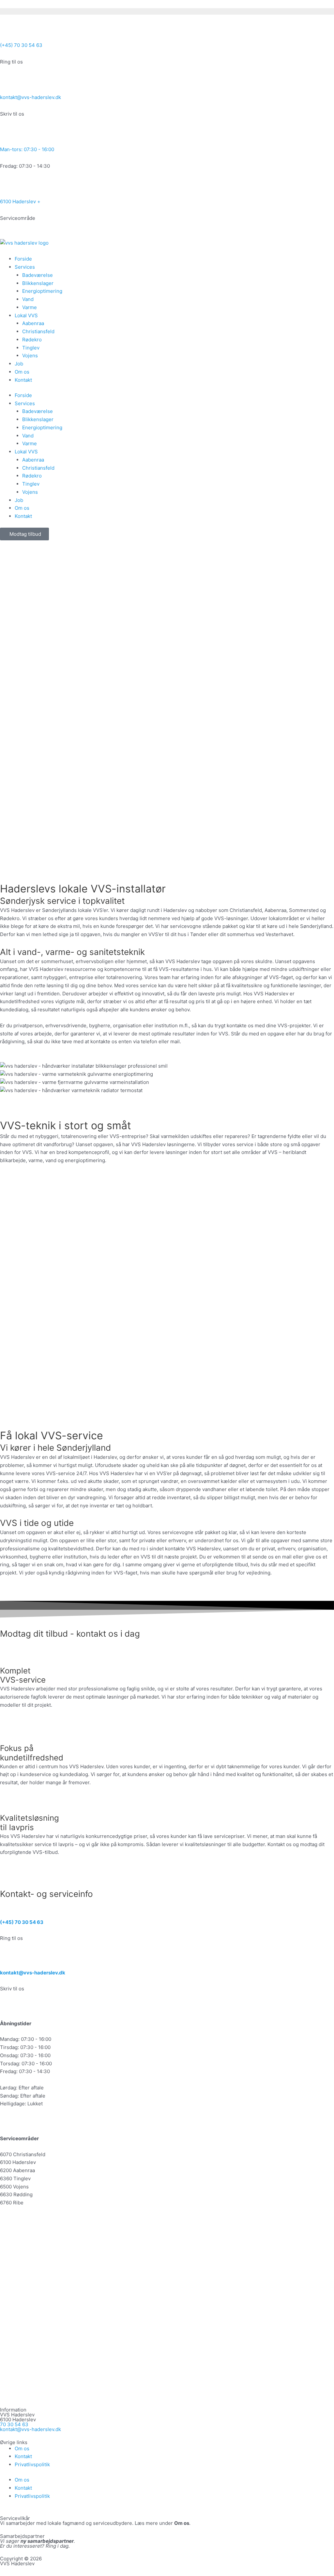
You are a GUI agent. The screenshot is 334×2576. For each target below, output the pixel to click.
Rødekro (32, 340)
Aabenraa (33, 323)
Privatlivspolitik (32, 2464)
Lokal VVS (26, 315)
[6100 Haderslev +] (8, 187)
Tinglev (31, 348)
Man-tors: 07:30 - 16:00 (27, 149)
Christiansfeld (38, 331)
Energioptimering (42, 291)
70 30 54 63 (14, 2424)
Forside (23, 259)
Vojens (30, 356)
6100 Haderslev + (20, 201)
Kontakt (23, 380)
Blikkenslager (38, 283)
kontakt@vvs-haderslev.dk (30, 97)
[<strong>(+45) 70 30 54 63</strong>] (8, 1908)
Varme (30, 307)
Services (25, 267)
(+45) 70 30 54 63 (21, 45)
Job (19, 364)
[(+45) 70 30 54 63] (8, 31)
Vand (28, 299)
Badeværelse (38, 275)
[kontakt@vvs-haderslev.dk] (8, 83)
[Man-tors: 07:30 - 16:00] (8, 135)
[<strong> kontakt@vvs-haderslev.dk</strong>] (8, 1958)
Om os (22, 372)
